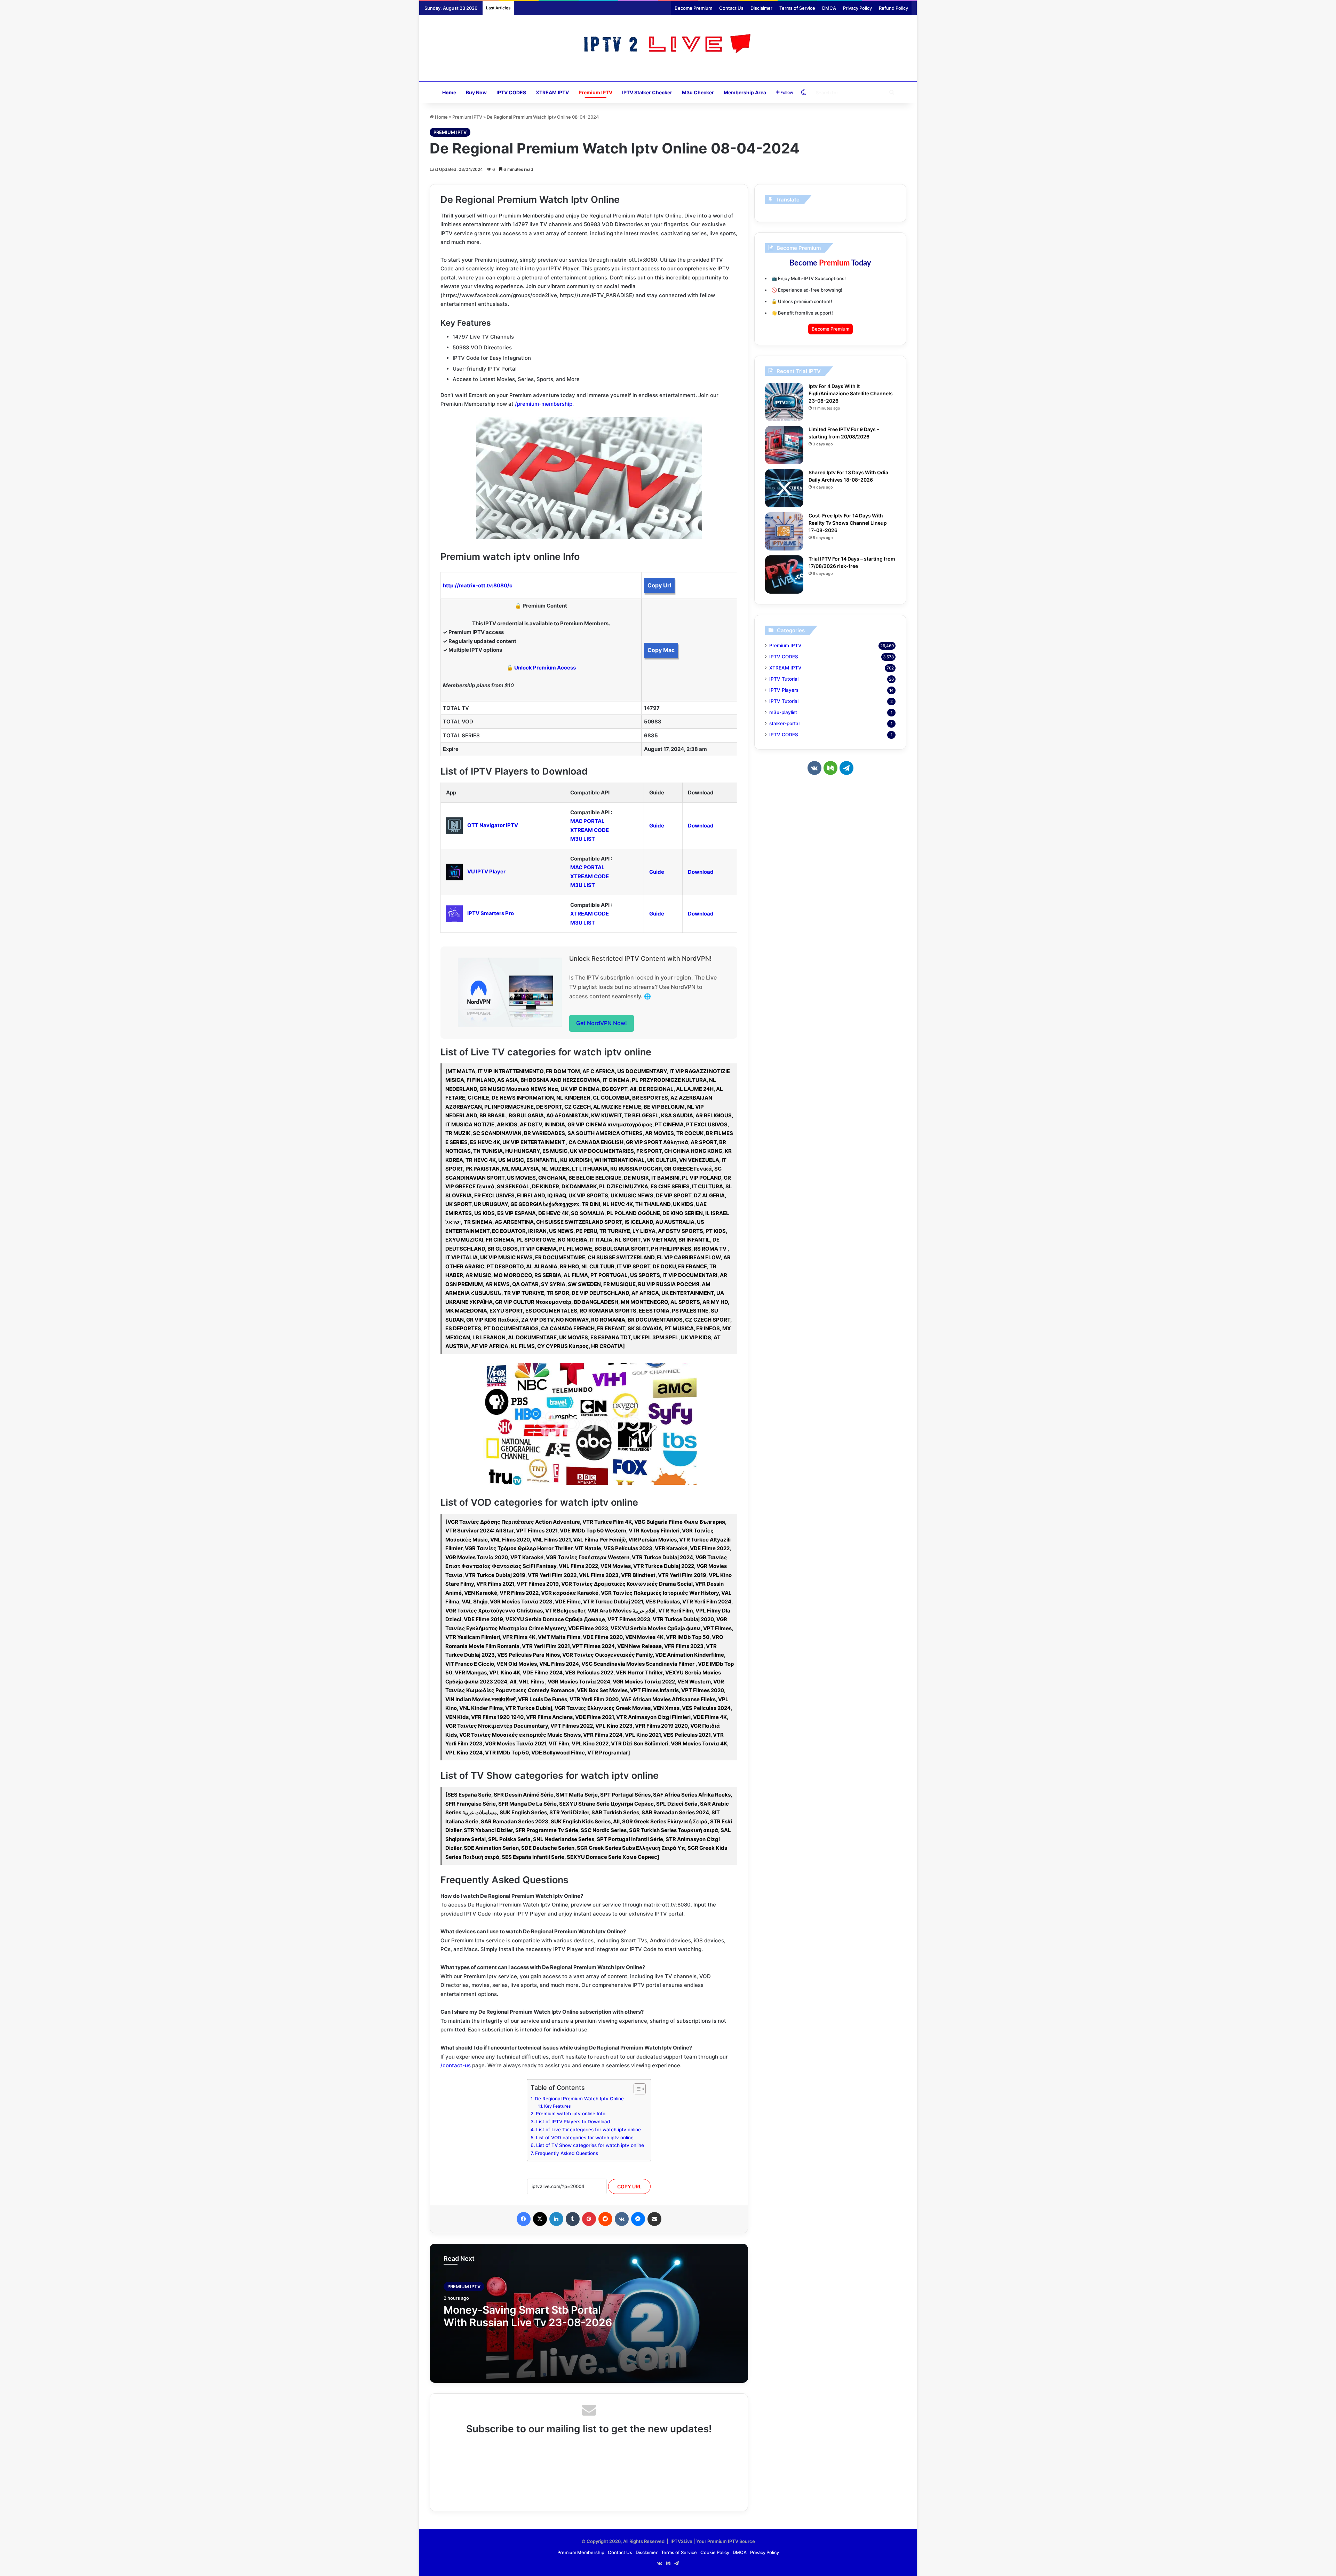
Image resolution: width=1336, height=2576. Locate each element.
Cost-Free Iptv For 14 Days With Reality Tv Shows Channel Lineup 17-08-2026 (848, 523)
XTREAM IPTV (552, 92)
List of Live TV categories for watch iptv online (589, 2130)
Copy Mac (661, 650)
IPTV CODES (511, 92)
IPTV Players (784, 690)
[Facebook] (524, 2219)
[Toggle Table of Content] (636, 2089)
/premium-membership (544, 404)
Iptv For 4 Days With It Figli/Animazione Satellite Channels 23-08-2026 (851, 393)
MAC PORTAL (587, 821)
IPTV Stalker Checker (647, 92)
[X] (540, 2219)
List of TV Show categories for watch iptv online (590, 2145)
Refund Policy (893, 8)
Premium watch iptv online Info (571, 2114)
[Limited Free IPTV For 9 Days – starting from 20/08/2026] (784, 445)
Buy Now (476, 92)
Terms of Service (797, 8)
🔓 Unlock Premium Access (541, 668)
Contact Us (731, 8)
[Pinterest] (589, 2219)
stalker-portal (784, 723)
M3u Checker (698, 92)
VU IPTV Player (486, 871)
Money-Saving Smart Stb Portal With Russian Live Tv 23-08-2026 (528, 2316)
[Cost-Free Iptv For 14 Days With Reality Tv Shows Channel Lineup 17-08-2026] (784, 531)
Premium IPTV (595, 92)
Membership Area (745, 92)
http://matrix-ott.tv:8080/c (478, 585)
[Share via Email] (654, 2219)
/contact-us (456, 2065)
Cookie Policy (715, 2552)
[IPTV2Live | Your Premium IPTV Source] (668, 45)
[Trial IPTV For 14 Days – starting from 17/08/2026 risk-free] (784, 574)
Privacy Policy (857, 8)
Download (701, 826)
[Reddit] (605, 2219)
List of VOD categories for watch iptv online (585, 2138)
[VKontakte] (622, 2219)
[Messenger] (638, 2219)
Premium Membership (581, 2552)
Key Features (557, 2106)
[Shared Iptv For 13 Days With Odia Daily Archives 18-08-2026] (784, 488)
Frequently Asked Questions (567, 2153)
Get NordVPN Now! (602, 1023)
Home (449, 92)
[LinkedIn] (556, 2219)
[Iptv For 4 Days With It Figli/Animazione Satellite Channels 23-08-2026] (784, 402)
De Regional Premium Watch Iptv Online (579, 2099)
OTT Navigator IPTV (493, 825)
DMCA (829, 8)
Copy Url (659, 585)
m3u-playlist (783, 712)
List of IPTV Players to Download (573, 2122)
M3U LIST (583, 839)
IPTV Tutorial (784, 679)
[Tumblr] (573, 2219)
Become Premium (693, 8)
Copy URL (629, 2186)
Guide (657, 826)
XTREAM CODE (590, 830)
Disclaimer (761, 8)
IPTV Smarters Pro (491, 913)
